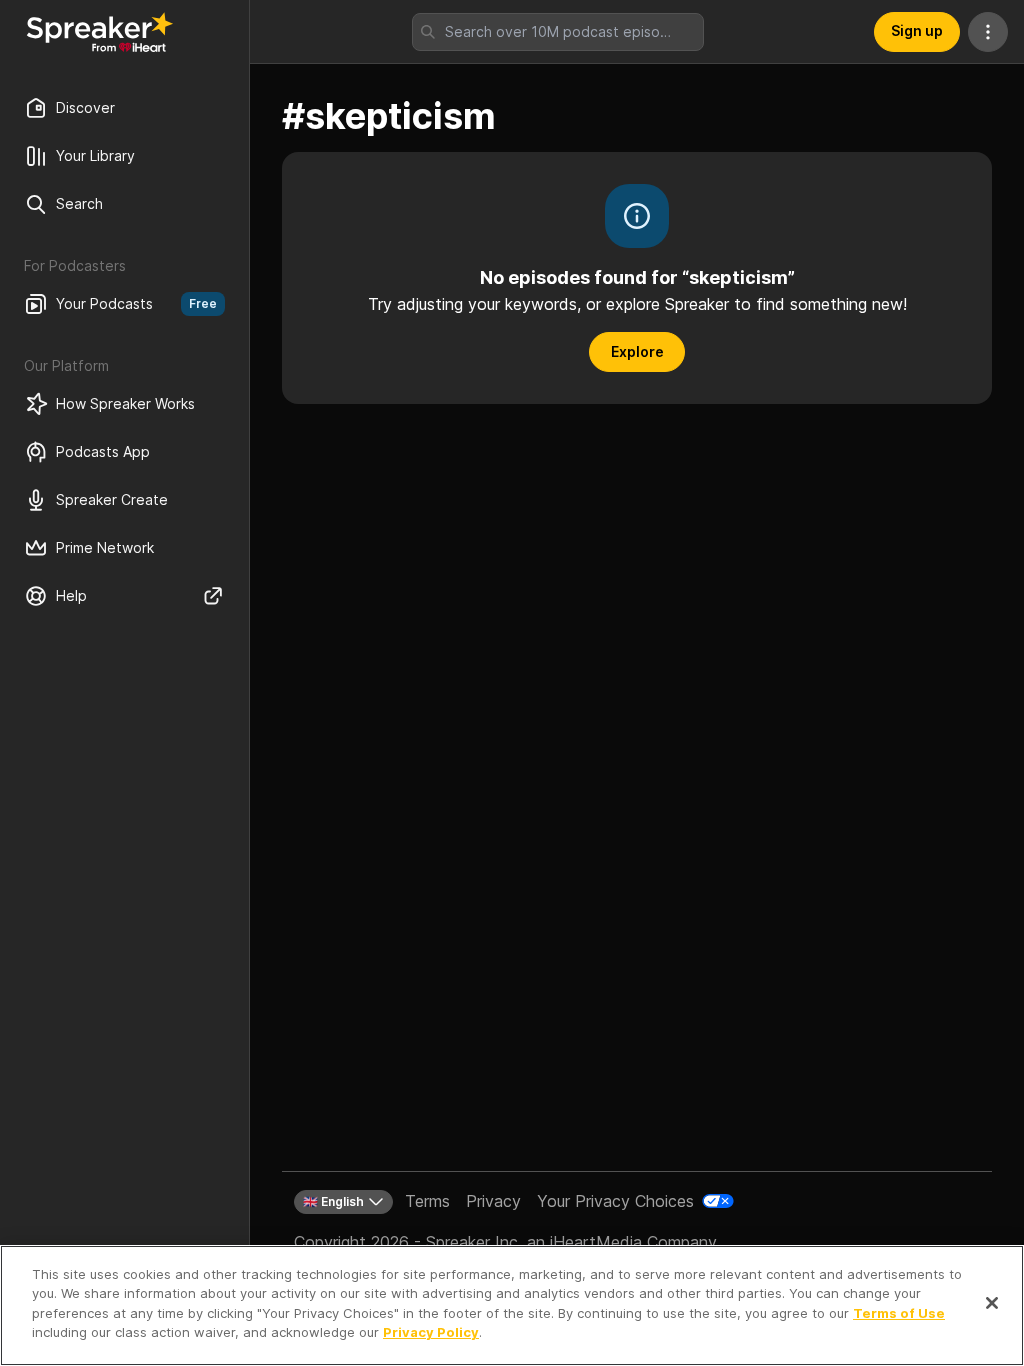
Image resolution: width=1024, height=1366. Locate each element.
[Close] (992, 1303)
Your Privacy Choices (615, 1201)
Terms (427, 1201)
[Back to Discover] (100, 32)
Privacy (493, 1201)
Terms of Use (899, 1313)
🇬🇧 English (333, 1201)
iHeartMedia (596, 1242)
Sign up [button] (917, 30)
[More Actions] (988, 32)
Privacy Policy (431, 1332)
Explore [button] (637, 351)
